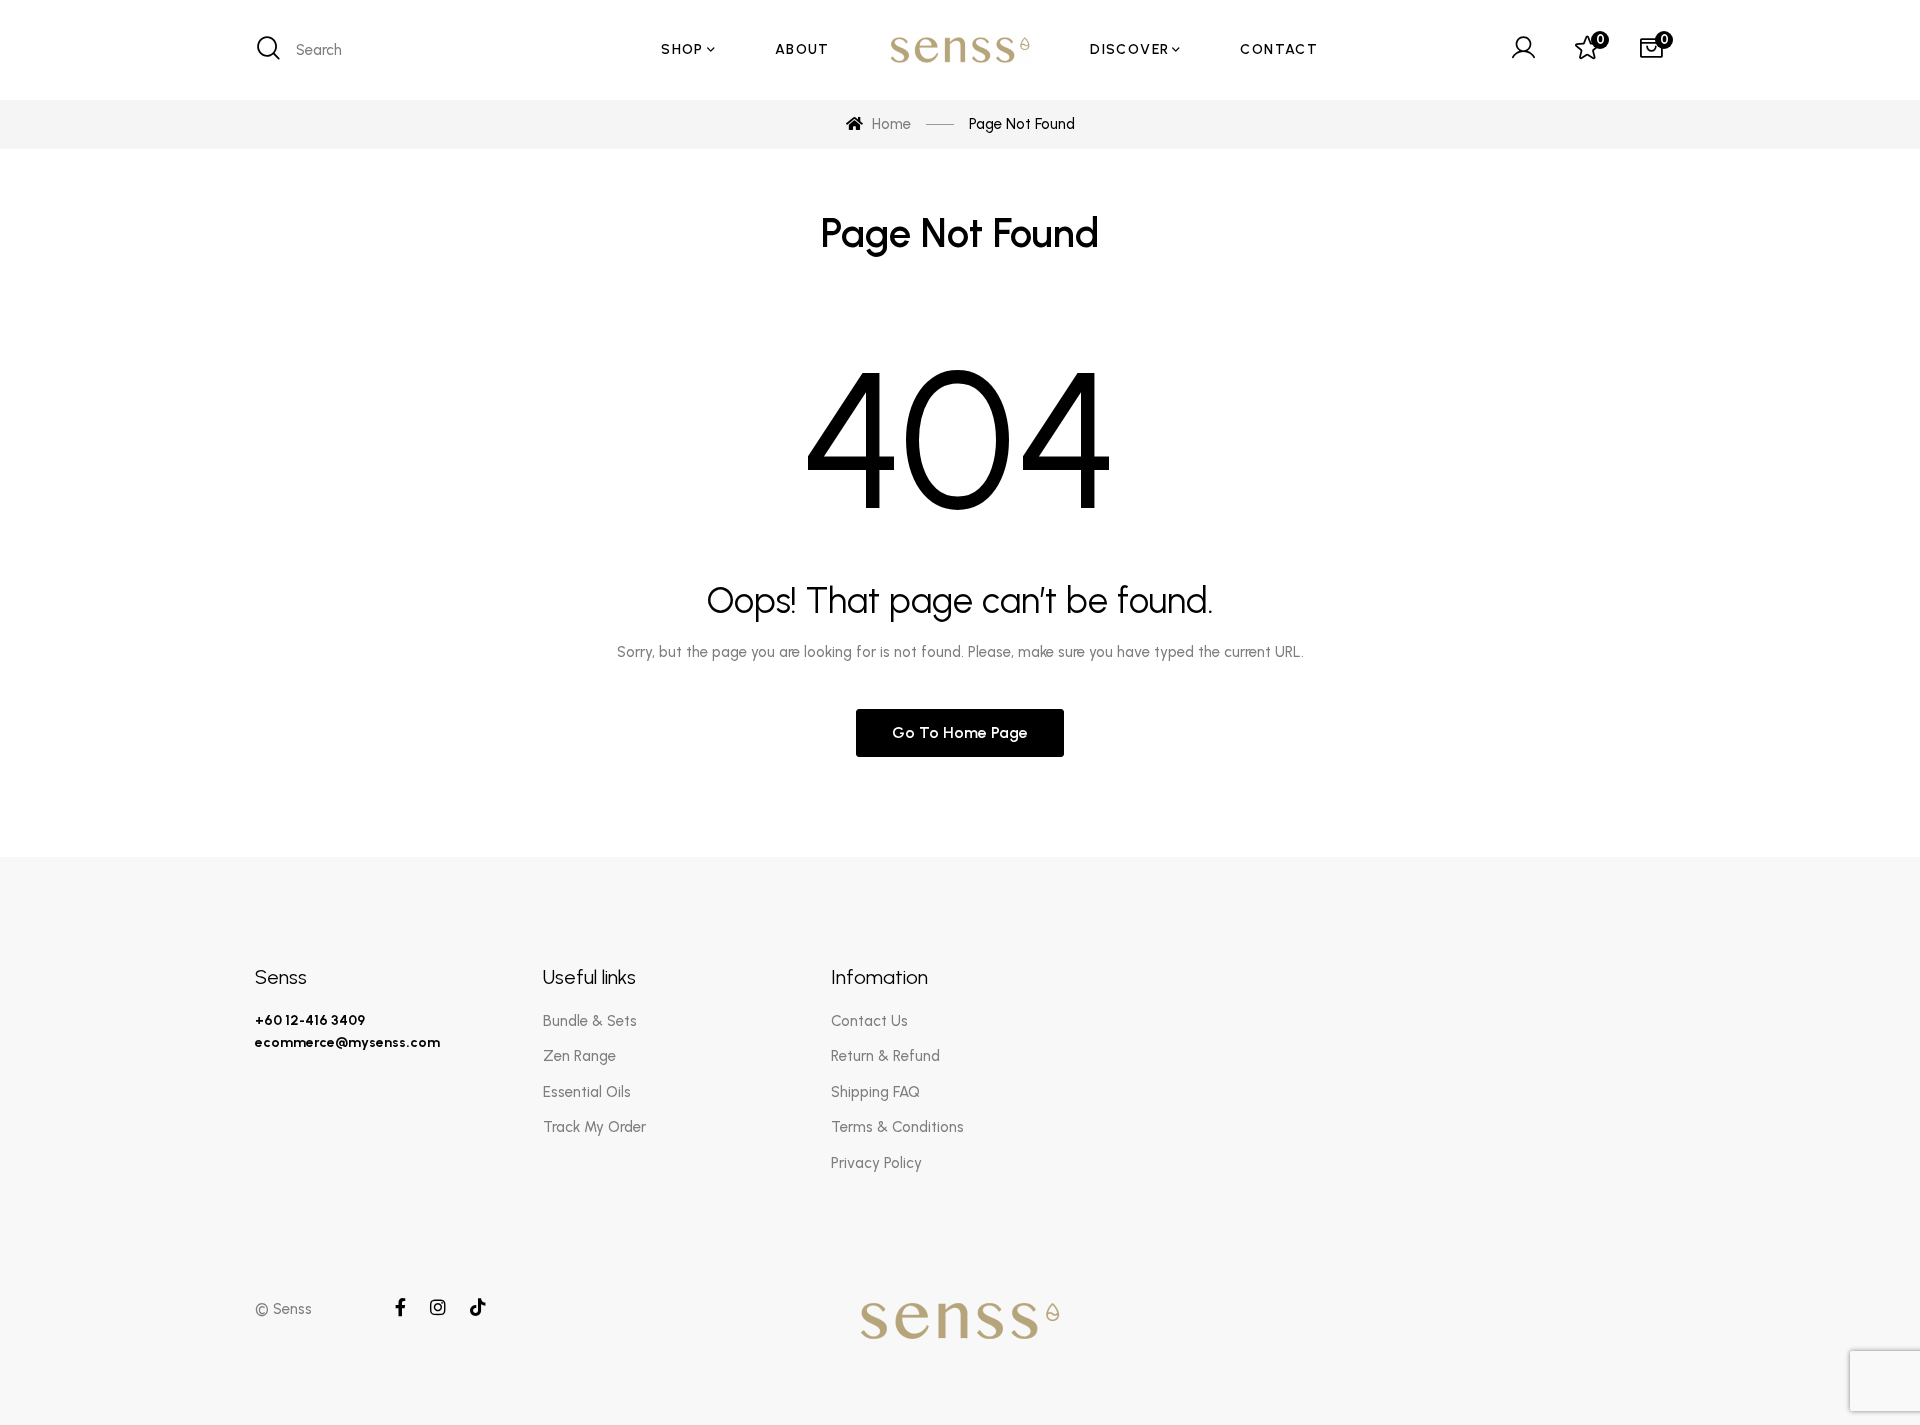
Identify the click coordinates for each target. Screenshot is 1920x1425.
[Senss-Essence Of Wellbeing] (960, 50)
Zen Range (579, 1056)
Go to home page (960, 732)
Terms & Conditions (897, 1127)
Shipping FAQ (875, 1092)
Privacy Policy (876, 1163)
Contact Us (869, 1021)
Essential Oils (587, 1092)
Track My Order (594, 1127)
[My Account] (1523, 50)
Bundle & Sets (590, 1021)
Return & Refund (885, 1056)
